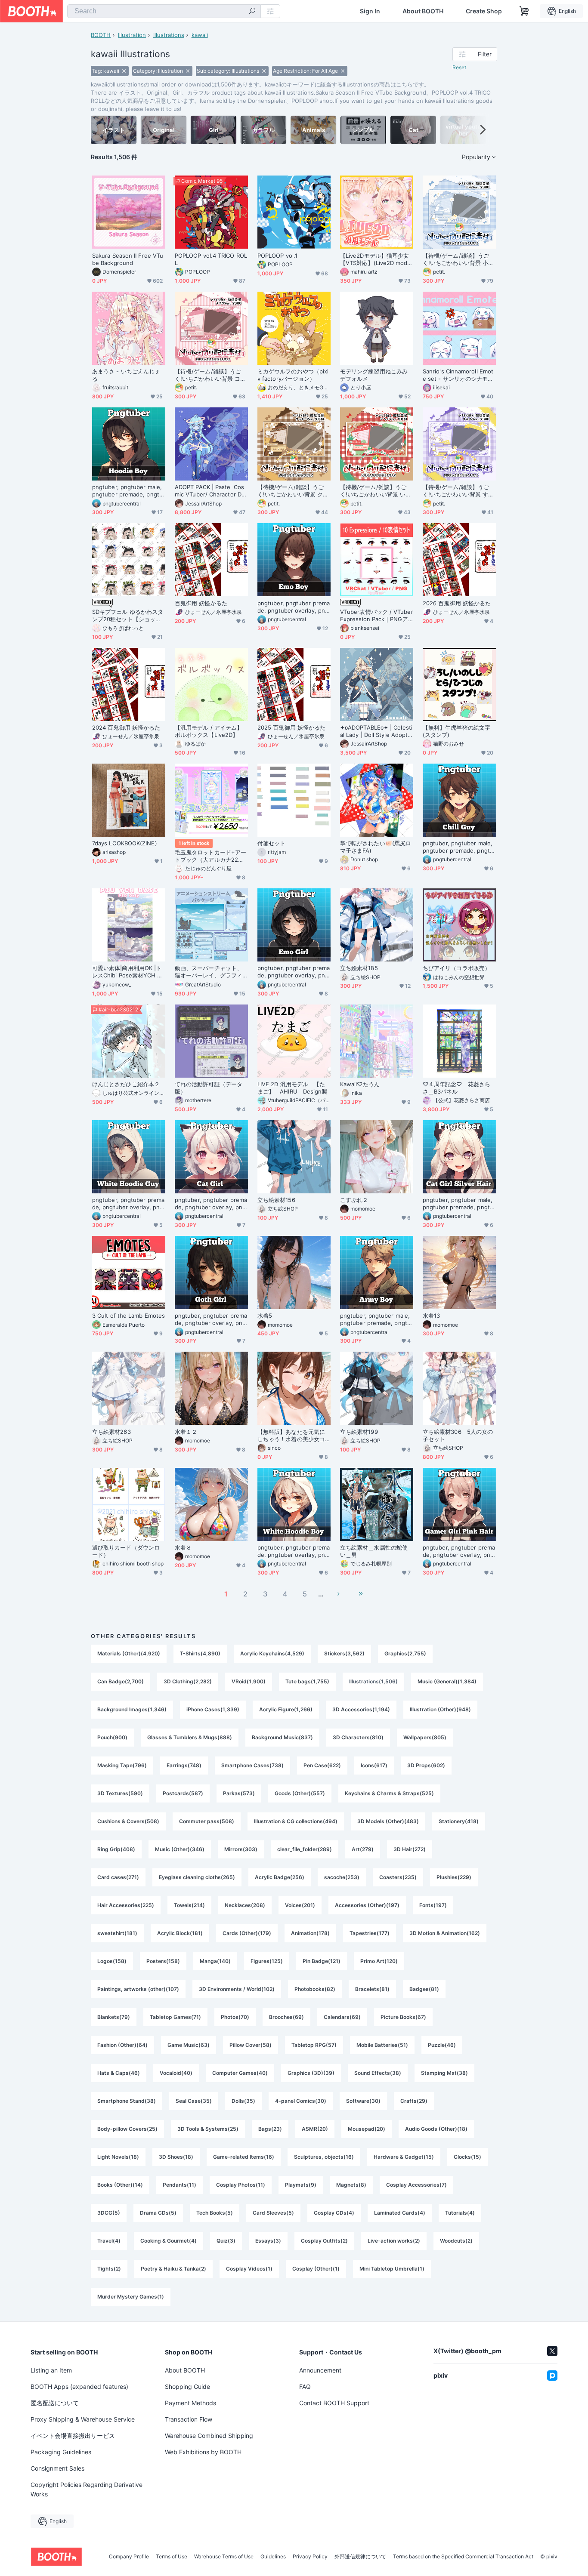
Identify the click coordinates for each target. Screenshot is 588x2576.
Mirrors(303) (241, 1849)
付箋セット (271, 843)
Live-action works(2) (394, 2241)
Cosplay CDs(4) (334, 2213)
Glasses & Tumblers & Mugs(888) (190, 1737)
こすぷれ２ (354, 1200)
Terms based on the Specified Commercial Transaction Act (463, 2557)
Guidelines (273, 2557)
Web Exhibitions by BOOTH (203, 2452)
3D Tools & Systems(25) (208, 2129)
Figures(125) (267, 1961)
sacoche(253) (342, 1877)
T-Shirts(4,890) (200, 1653)
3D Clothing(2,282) (188, 1681)
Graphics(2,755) (405, 1653)
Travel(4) (109, 2241)
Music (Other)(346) (180, 1849)
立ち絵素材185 (359, 968)
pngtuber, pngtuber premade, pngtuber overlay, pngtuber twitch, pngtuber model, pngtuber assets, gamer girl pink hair (459, 1551)
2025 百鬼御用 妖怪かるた (291, 727)
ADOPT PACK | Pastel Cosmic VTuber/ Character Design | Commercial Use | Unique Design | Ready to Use (211, 491)
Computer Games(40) (240, 2073)
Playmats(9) (301, 2185)
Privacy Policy (310, 2557)
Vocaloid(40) (176, 2073)
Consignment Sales (57, 2468)
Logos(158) (112, 1961)
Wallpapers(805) (425, 1737)
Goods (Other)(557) (300, 1793)
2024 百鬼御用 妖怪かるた (126, 727)
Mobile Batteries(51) (382, 2045)
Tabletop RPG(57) (314, 2045)
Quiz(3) (226, 2241)
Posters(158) (163, 1961)
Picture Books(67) (403, 2017)
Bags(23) (270, 2129)
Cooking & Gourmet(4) (169, 2241)
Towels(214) (189, 1905)
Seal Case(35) (194, 2101)
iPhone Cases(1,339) (213, 1709)
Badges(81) (424, 1989)
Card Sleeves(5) (273, 2213)
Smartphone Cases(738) (252, 1765)
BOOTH (101, 35)
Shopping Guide (187, 2386)
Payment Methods (190, 2403)
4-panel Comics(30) (301, 2101)
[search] (252, 12)
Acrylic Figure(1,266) (286, 1709)
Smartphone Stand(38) (127, 2101)
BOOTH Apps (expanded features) (79, 2386)
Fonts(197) (433, 1905)
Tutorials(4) (460, 2213)
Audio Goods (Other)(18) (436, 2129)
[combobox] (164, 11)
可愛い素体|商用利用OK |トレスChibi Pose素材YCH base (128, 972)
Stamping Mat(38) (444, 2073)
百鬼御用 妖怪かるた (201, 603)
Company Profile (129, 2557)
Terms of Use (172, 2557)
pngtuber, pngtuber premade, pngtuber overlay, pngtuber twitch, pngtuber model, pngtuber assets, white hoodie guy (128, 1204)
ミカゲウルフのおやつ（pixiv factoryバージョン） (293, 375)
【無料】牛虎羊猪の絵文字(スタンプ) (456, 731)
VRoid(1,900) (249, 1681)
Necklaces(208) (245, 1905)
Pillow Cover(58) (251, 2045)
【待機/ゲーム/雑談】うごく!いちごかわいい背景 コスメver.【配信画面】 (210, 375)
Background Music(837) (282, 1737)
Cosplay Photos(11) (241, 2185)
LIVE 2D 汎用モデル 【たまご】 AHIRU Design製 (292, 1088)
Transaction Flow (189, 2419)
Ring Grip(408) (116, 1849)
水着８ (183, 1547)
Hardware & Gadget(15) (404, 2157)
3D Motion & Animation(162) (445, 1933)
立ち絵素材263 (111, 1432)
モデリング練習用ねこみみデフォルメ (374, 375)
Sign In (370, 11)
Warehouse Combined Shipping (209, 2436)
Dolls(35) (243, 2101)
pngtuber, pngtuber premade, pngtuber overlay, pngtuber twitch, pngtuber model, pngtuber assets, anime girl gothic (211, 1319)
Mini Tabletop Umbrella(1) (392, 2269)
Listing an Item (51, 2370)
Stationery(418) (459, 1821)
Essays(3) (268, 2241)
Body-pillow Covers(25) (127, 2129)
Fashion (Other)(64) (122, 2045)
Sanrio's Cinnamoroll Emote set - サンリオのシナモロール (458, 375)
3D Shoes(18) (176, 2157)
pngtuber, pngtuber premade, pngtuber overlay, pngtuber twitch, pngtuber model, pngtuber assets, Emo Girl (294, 972)
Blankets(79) (114, 2017)
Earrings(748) (184, 1765)
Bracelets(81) (372, 1989)
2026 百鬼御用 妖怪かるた (457, 603)
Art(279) (363, 1849)
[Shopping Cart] (524, 11)
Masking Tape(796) (122, 1765)
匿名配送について (55, 2403)
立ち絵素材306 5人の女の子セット (458, 1435)
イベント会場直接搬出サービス (73, 2436)
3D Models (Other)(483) (388, 1821)
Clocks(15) (467, 2157)
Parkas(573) (239, 1793)
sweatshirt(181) (117, 1933)
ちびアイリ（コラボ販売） (456, 968)
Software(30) (363, 2101)
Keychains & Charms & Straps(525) (389, 1793)
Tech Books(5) (215, 2213)
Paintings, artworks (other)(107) (138, 1989)
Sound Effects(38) (378, 2073)
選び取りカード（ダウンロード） (126, 1551)
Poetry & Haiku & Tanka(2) (173, 2269)
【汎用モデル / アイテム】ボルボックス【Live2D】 (209, 731)
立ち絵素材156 (276, 1200)
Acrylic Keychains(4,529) (272, 1653)
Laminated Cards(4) (400, 2213)
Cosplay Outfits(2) (324, 2241)
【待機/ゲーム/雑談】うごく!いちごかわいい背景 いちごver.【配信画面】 (376, 491)
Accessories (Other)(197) (367, 1905)
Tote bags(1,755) (307, 1681)
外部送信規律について (360, 2557)
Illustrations (169, 35)
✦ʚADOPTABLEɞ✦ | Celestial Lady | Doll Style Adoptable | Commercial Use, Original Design (376, 731)
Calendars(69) (342, 2017)
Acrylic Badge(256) (280, 1877)
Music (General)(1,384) (447, 1681)
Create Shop (484, 11)
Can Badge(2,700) (121, 1681)
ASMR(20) (315, 2129)
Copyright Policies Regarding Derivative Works (87, 2489)
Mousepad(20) (367, 2129)
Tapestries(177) (370, 1933)
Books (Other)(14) (120, 2185)
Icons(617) (374, 1765)
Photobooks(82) (315, 1989)
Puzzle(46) (442, 2045)
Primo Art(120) (379, 1961)
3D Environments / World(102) (237, 1989)
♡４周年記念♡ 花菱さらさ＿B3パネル (456, 1088)
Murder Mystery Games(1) (131, 2297)
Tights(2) (109, 2269)
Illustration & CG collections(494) (296, 1821)
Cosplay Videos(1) (249, 2269)
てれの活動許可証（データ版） (209, 1088)
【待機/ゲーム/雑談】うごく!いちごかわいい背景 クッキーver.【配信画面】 (293, 491)
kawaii (200, 35)
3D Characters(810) (358, 1737)
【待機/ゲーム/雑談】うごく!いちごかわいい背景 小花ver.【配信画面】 (458, 259)
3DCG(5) (109, 2213)
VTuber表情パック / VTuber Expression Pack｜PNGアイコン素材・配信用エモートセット (377, 616)
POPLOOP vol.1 (277, 256)
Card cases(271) (118, 1877)
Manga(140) (215, 1961)
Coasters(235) (398, 1877)
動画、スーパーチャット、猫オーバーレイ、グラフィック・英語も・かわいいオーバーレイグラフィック (209, 972)
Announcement (320, 2370)
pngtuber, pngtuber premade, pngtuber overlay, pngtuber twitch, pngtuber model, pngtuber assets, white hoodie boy (294, 1551)
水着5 (265, 1316)
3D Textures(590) (120, 1793)
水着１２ (186, 1432)
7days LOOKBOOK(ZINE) (125, 843)
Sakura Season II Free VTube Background (128, 259)
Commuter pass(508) (207, 1821)
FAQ (305, 2386)
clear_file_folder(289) (305, 1849)
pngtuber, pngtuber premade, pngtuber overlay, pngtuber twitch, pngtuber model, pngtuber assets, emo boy (294, 607)
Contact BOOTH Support (334, 2403)
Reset (459, 67)
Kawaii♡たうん (360, 1084)
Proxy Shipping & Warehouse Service (83, 2419)
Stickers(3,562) (344, 1653)
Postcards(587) (183, 1793)
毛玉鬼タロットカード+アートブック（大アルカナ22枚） (210, 856)
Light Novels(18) (118, 2157)
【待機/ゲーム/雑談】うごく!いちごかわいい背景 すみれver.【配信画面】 (458, 491)
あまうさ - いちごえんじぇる (126, 375)
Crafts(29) (414, 2101)
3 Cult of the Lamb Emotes (128, 1316)
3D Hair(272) (410, 1849)
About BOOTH (423, 11)
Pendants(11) (179, 2185)
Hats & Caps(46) (119, 2073)
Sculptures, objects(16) (324, 2157)
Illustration (132, 35)
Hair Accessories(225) (126, 1905)
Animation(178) (310, 1933)
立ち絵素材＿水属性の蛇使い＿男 (374, 1551)
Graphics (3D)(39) (311, 2073)
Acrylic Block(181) (180, 1933)
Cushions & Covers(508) (128, 1821)
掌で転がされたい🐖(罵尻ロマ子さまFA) (376, 847)
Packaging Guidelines (61, 2452)
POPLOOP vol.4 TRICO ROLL (211, 259)
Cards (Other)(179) (247, 1933)
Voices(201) (300, 1905)
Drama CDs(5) (158, 2213)
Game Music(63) (189, 2045)
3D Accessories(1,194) (361, 1709)
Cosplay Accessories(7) (416, 2185)
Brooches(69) (286, 2017)
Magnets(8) (351, 2185)
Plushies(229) (454, 1877)
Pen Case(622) (322, 1765)
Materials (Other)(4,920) (129, 1653)
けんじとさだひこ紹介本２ (126, 1084)
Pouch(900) (112, 1737)
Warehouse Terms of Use (224, 2557)
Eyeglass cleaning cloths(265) (197, 1877)
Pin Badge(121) (322, 1961)
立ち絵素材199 (359, 1432)
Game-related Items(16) (244, 2157)
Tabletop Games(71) (175, 2017)
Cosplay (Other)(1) (316, 2269)
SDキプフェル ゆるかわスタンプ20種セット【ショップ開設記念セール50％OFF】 (128, 616)
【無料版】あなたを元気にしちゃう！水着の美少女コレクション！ (291, 1436)
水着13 (431, 1316)
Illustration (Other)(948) (440, 1709)
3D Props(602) (426, 1765)
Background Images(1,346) (132, 1709)
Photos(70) (235, 2017)
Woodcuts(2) (456, 2241)
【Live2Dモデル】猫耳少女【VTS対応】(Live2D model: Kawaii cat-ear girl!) (376, 259)
